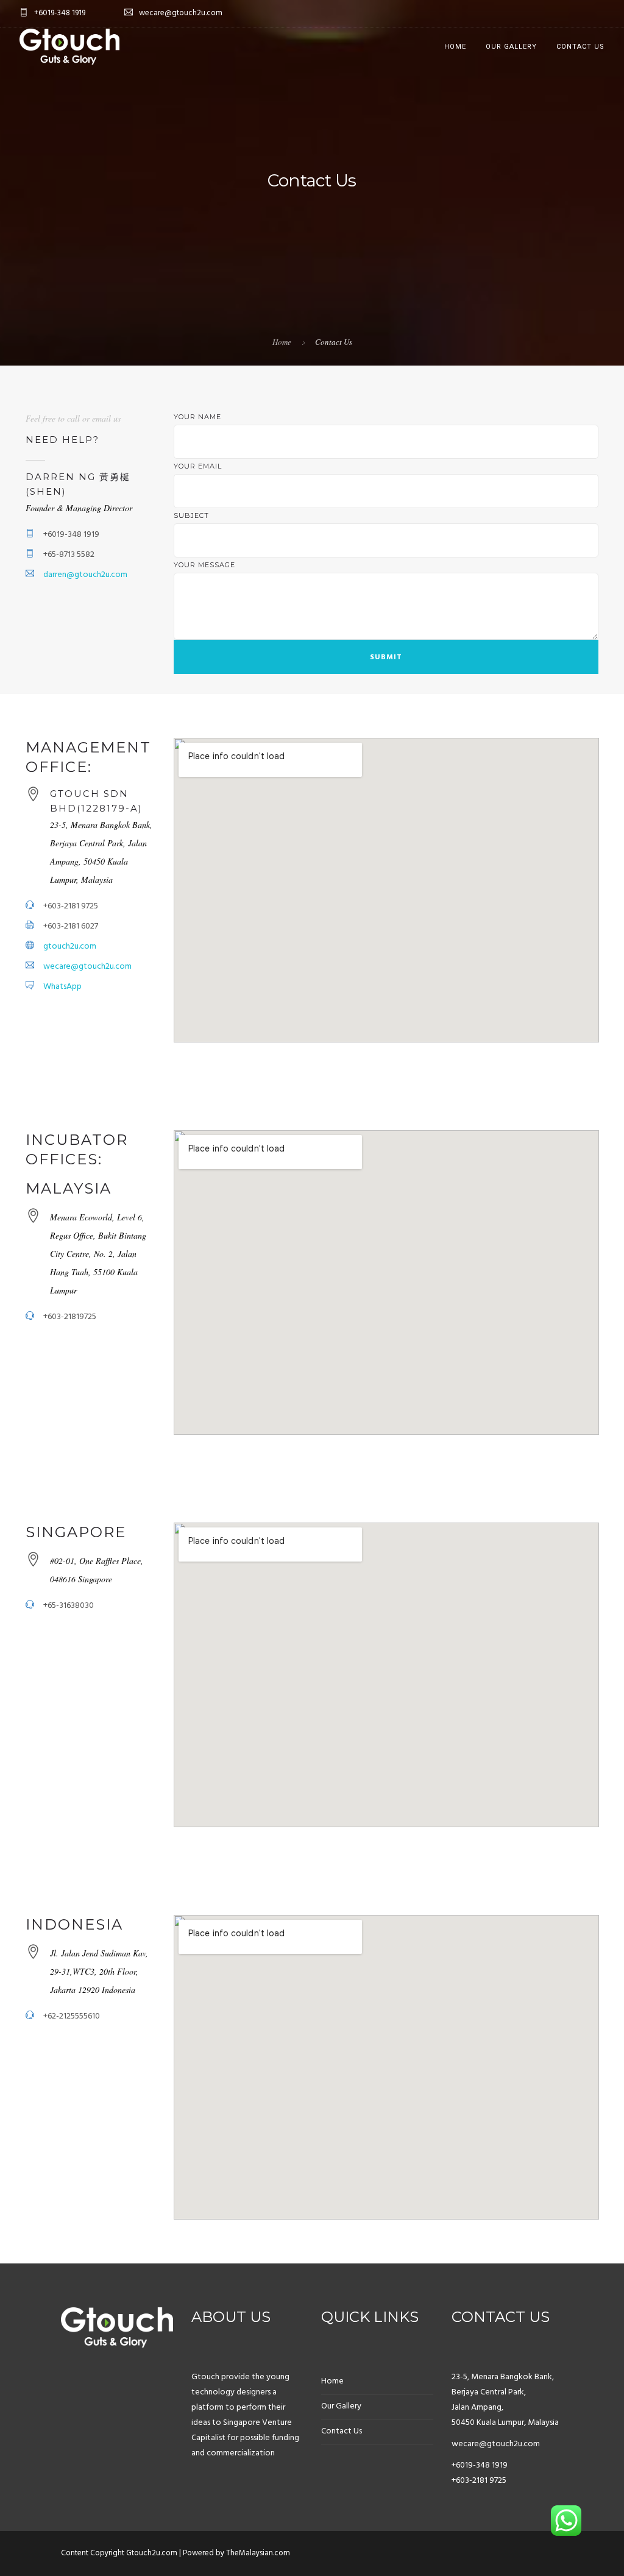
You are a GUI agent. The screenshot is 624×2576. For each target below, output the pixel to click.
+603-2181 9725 (479, 2481)
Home (455, 47)
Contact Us (580, 47)
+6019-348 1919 (480, 2465)
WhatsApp (62, 987)
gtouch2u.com (70, 947)
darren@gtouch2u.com (85, 575)
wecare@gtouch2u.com (87, 967)
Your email (198, 466)
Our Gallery (511, 47)
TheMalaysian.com (258, 2553)
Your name (197, 417)
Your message (204, 565)
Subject (191, 515)
